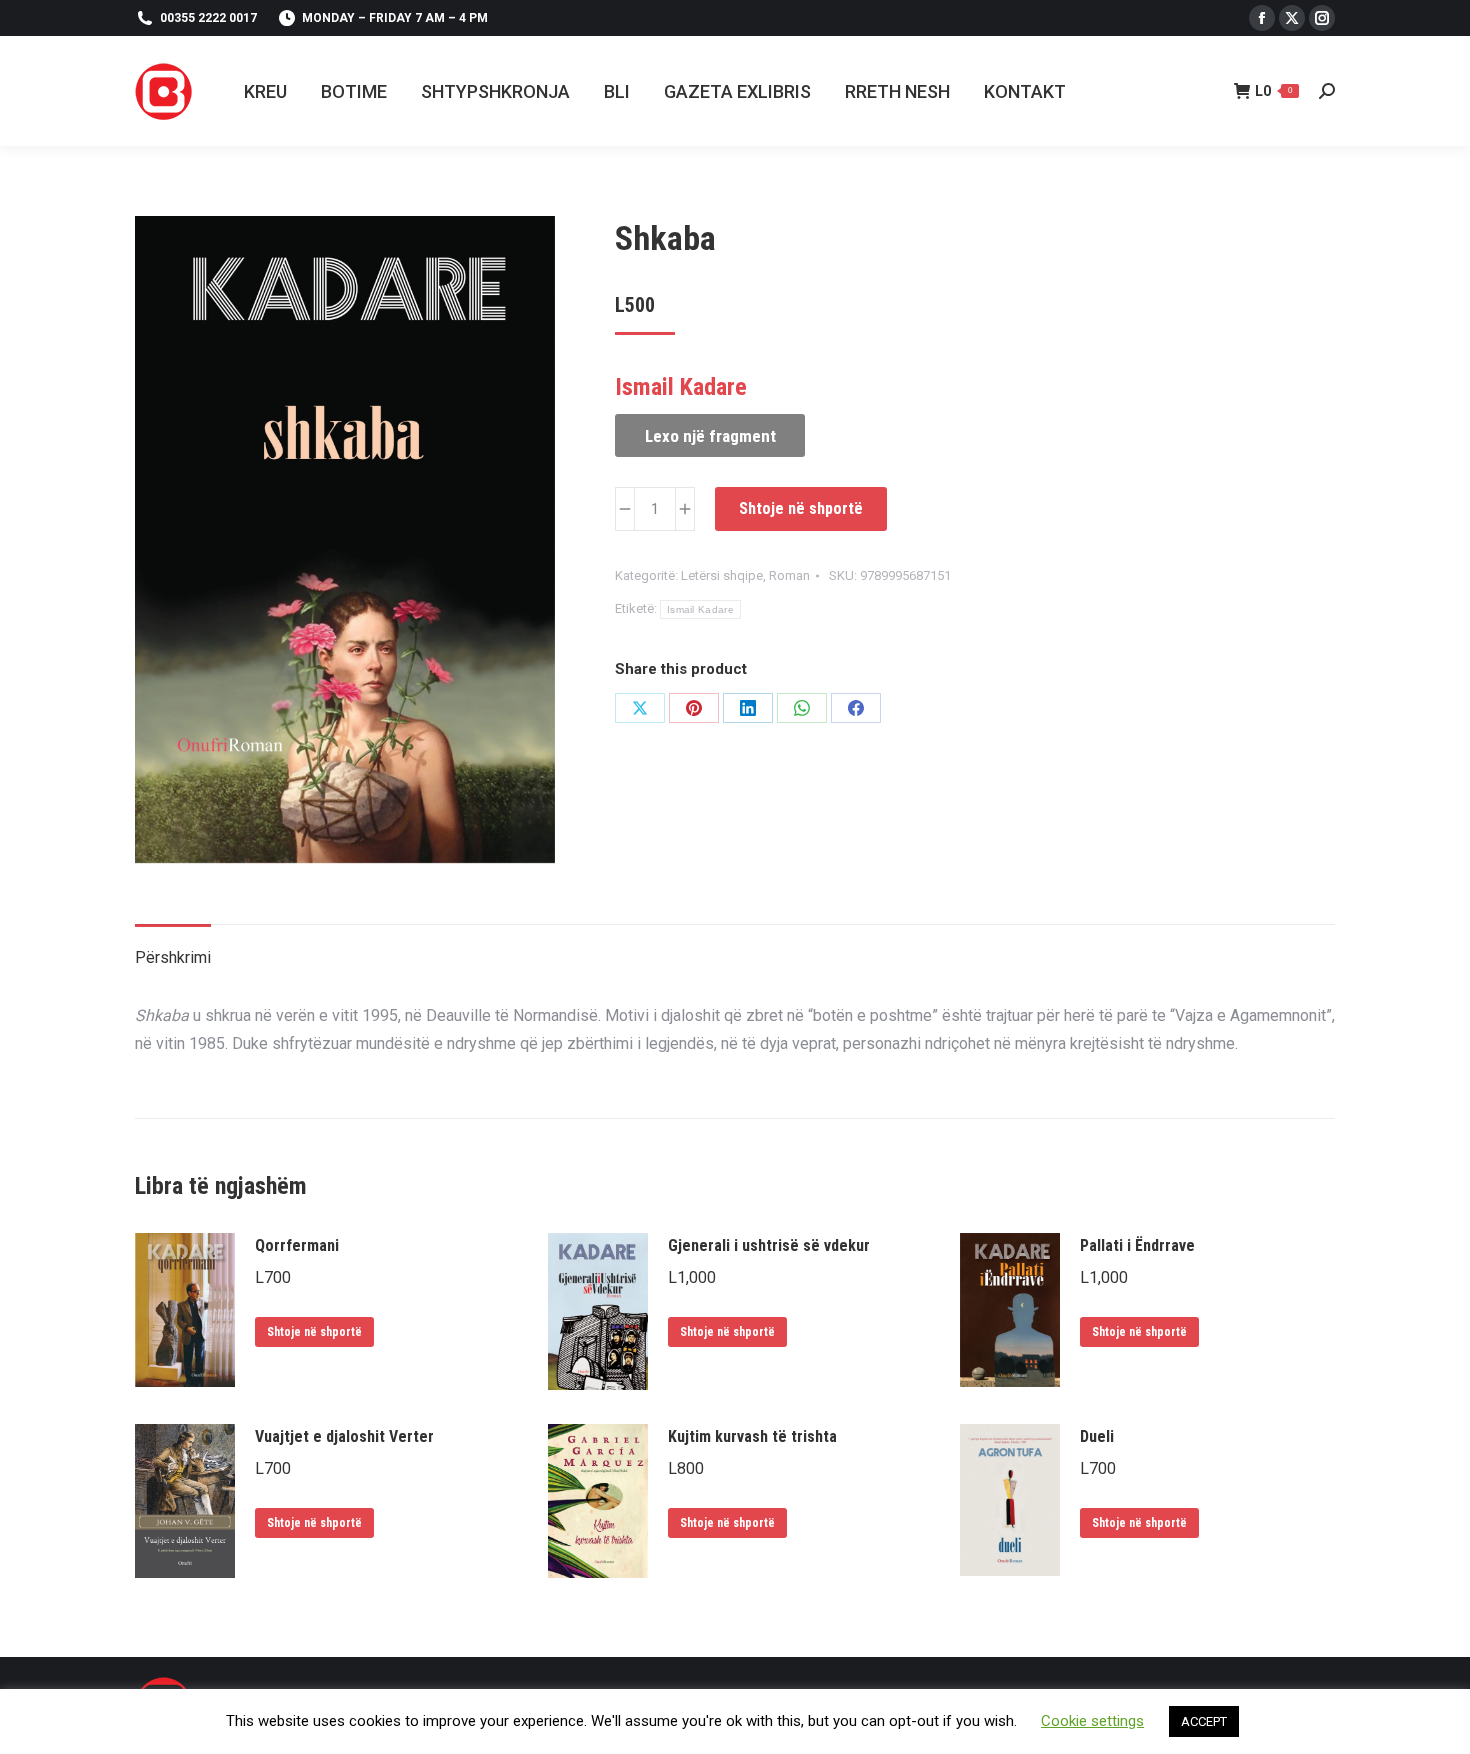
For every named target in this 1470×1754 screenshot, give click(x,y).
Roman (789, 575)
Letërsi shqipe (722, 575)
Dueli (1097, 1436)
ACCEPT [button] (1204, 1721)
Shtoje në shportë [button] (314, 1332)
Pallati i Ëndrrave (1137, 1245)
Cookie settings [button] (1092, 1721)
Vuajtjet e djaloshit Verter (344, 1436)
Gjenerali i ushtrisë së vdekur (769, 1245)
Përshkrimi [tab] (173, 957)
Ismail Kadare (700, 609)
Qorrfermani (297, 1245)
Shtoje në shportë (801, 508)
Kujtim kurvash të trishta (752, 1436)
